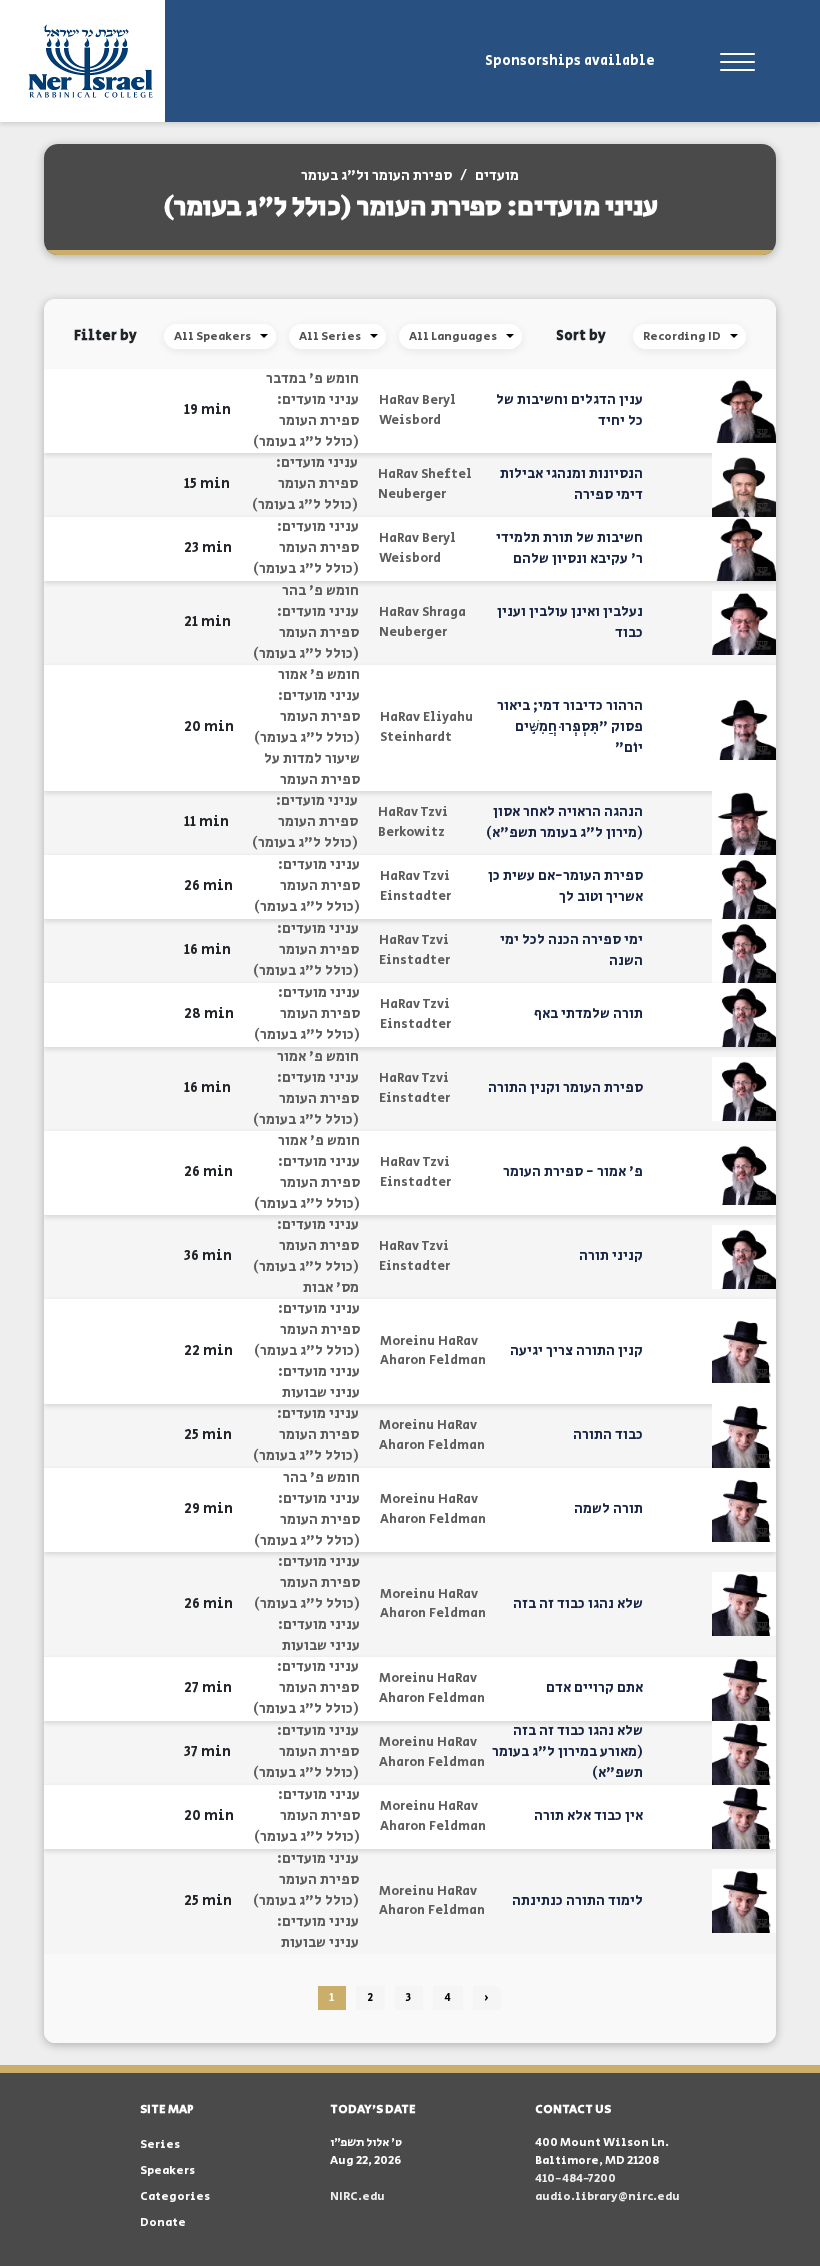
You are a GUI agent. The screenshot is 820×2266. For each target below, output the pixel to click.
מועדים (497, 176)
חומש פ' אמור (319, 675)
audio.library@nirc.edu (607, 2196)
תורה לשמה (608, 1509)
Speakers (167, 2170)
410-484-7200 (575, 2178)
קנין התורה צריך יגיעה (576, 1351)
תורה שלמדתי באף (588, 1014)
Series (160, 2144)
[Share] (100, 411)
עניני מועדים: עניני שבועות (319, 1382)
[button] (156, 410)
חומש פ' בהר (320, 591)
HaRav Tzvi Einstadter (415, 886)
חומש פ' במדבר (312, 379)
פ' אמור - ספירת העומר (573, 1172)
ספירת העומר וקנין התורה (565, 1088)
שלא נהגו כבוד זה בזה (578, 1604)
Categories (175, 2196)
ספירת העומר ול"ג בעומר (376, 176)
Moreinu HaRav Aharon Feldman (433, 1351)
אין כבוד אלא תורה (588, 1816)
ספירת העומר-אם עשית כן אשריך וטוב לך (565, 886)
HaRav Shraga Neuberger (422, 622)
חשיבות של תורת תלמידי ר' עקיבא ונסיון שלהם (569, 548)
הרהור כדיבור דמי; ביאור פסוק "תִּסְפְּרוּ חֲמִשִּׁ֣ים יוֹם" (570, 727)
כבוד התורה (608, 1435)
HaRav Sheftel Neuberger (425, 484)
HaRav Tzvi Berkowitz (413, 822)
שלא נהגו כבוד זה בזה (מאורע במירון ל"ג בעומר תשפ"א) (567, 1752)
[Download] (131, 411)
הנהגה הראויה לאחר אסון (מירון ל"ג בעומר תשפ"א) (564, 822)
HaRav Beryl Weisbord (417, 410)
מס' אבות (331, 1288)
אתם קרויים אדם (594, 1688)
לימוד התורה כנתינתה (577, 1901)
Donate (163, 2222)
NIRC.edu (357, 2196)
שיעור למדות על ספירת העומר (312, 769)
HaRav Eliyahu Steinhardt (426, 727)
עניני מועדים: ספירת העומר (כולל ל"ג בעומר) (306, 421)
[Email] (69, 410)
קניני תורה (611, 1256)
